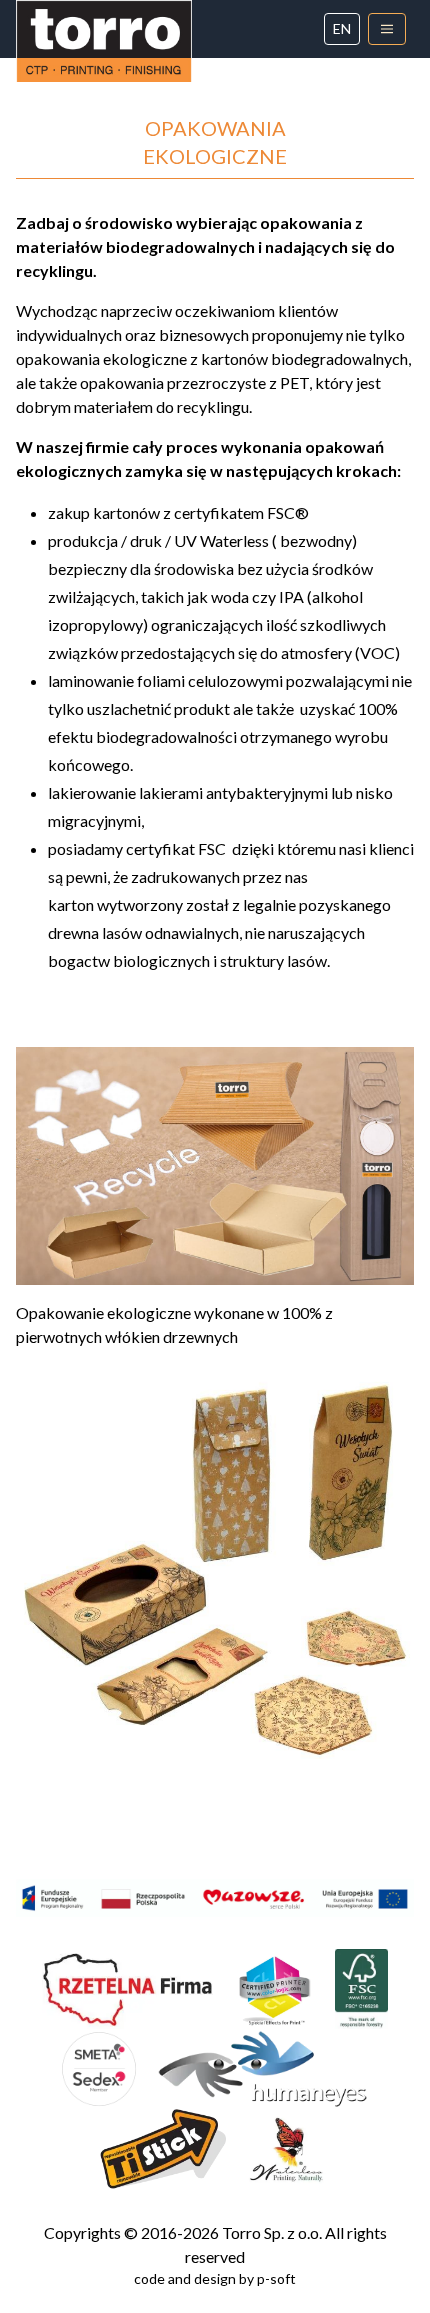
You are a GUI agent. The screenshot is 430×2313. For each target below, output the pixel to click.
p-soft (276, 2278)
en (342, 28)
